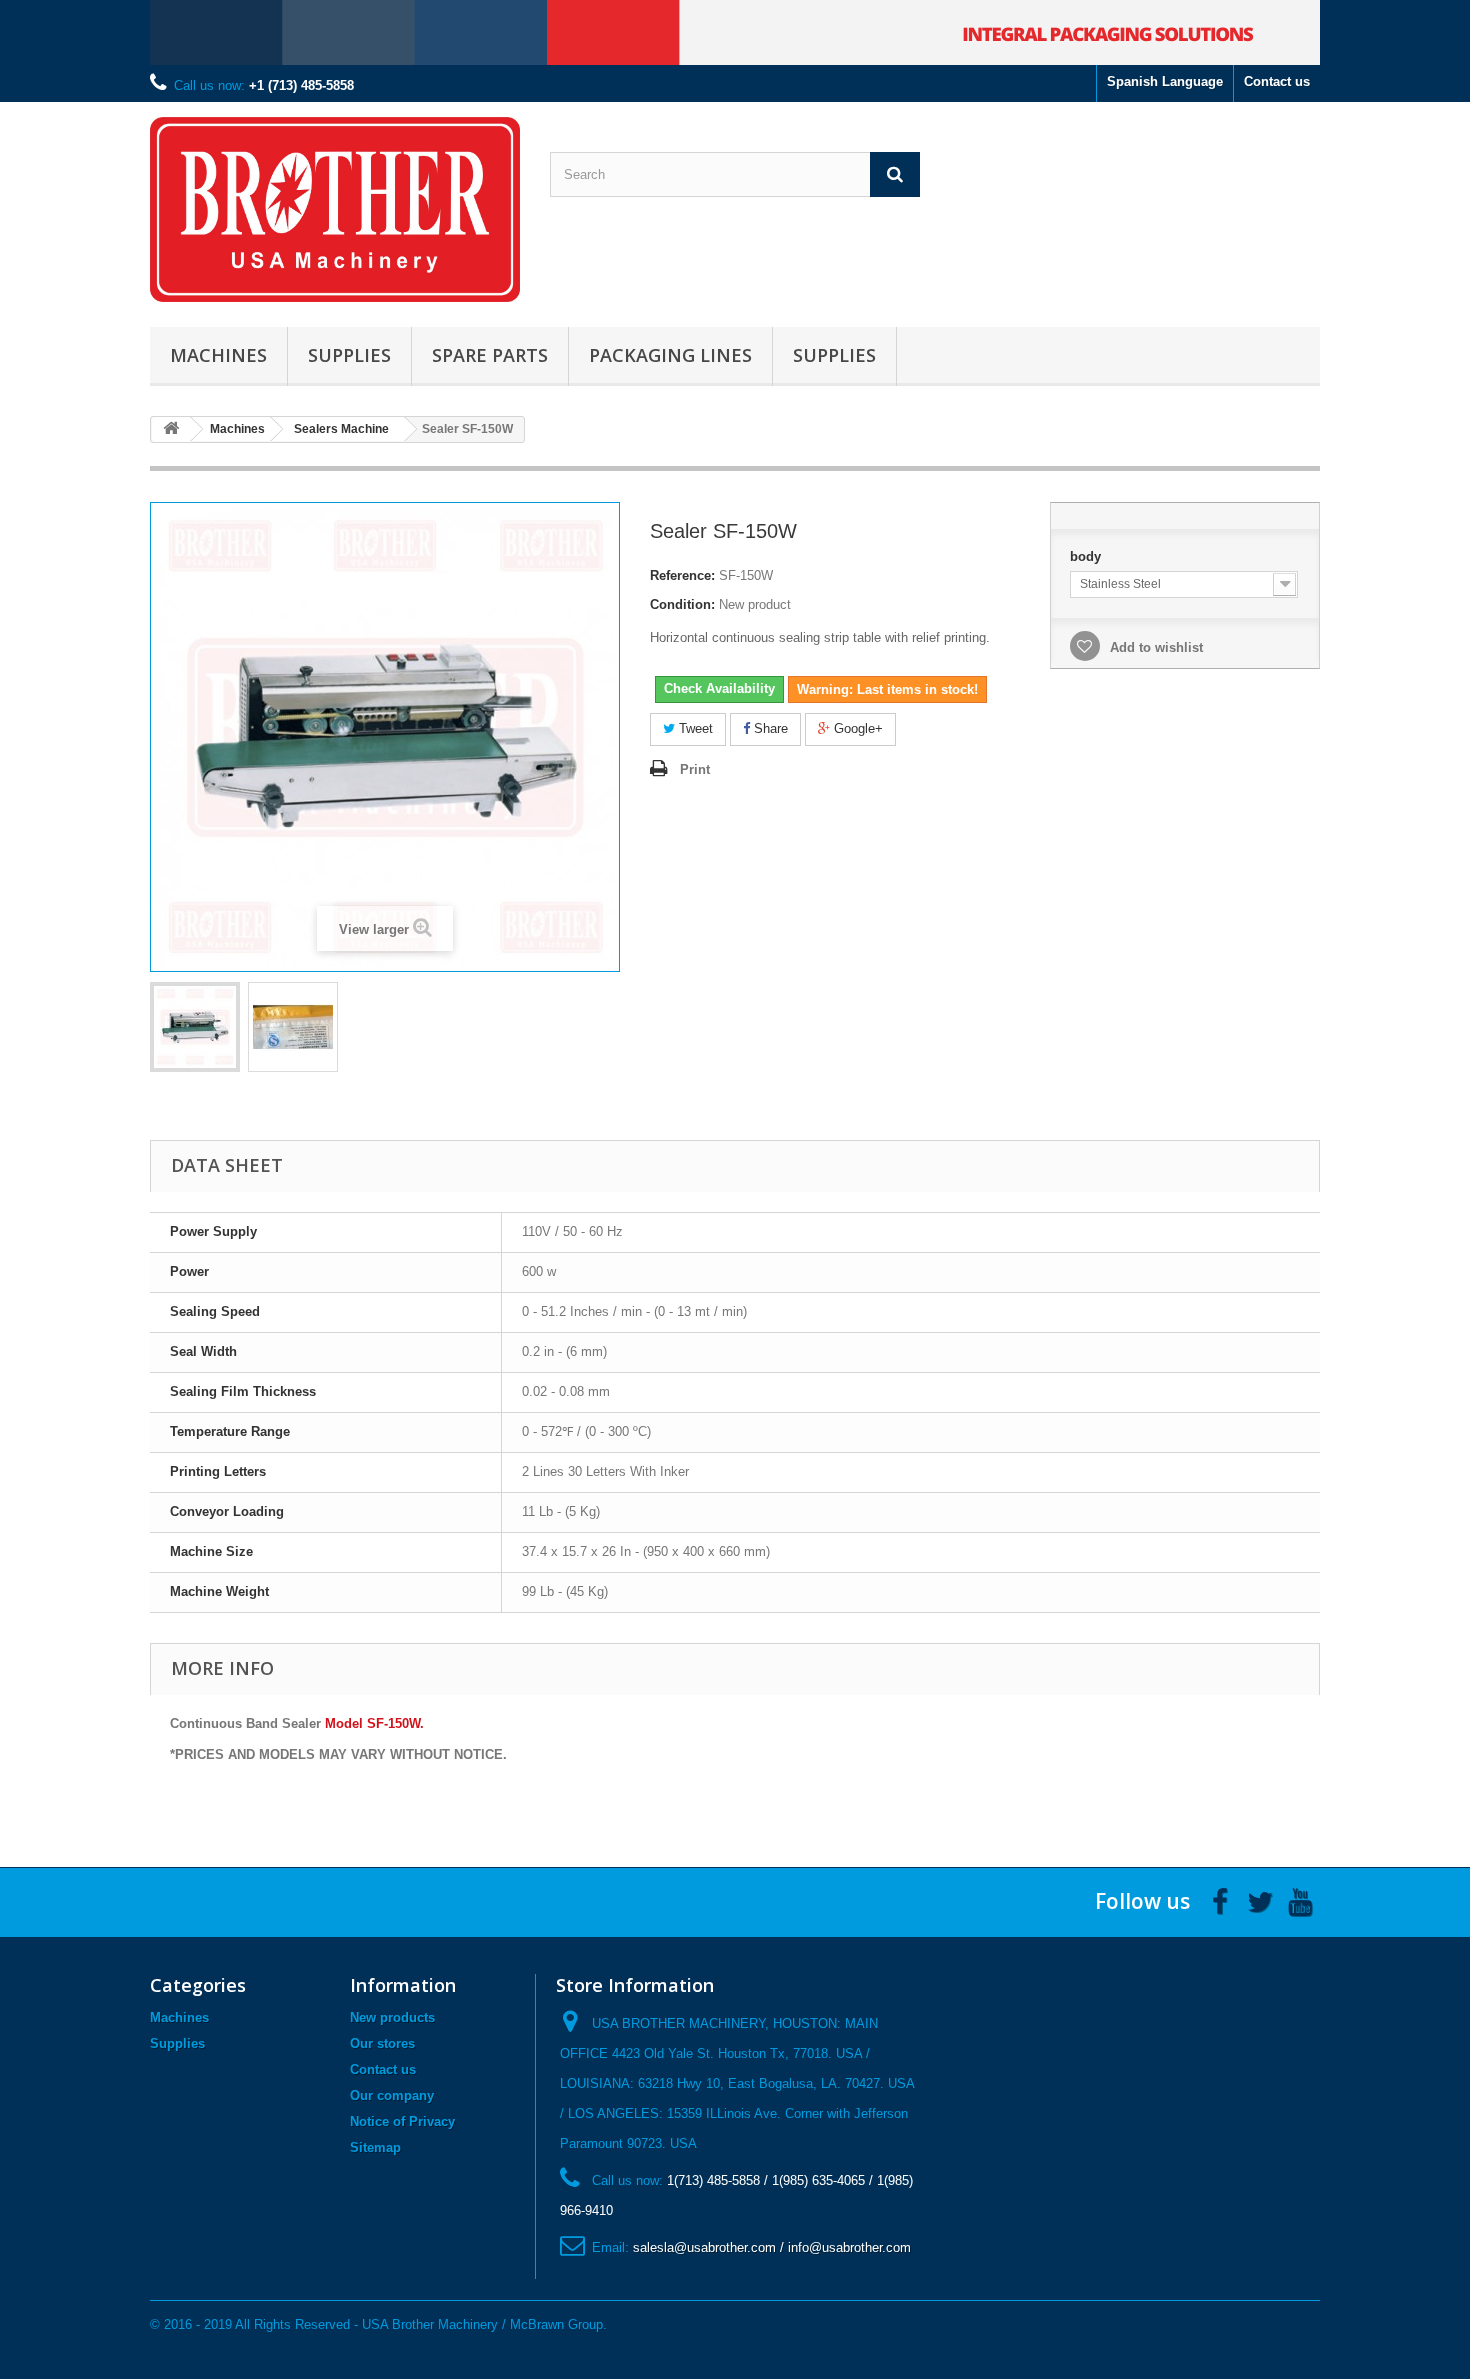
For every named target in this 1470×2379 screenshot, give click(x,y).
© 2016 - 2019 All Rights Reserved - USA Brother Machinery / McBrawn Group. (378, 2324)
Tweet (694, 728)
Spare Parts (490, 355)
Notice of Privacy (402, 2121)
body (1087, 556)
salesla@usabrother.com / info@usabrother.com (772, 2247)
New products (392, 2017)
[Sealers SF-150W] (195, 1027)
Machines (218, 355)
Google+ (856, 728)
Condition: (682, 604)
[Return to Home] (171, 429)
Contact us (1277, 81)
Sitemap (375, 2147)
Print (695, 769)
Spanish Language (1165, 81)
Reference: (682, 575)
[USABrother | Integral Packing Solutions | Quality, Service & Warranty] (335, 209)
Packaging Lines (670, 355)
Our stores (382, 2043)
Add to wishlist (1154, 647)
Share (769, 728)
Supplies (349, 355)
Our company (392, 2095)
